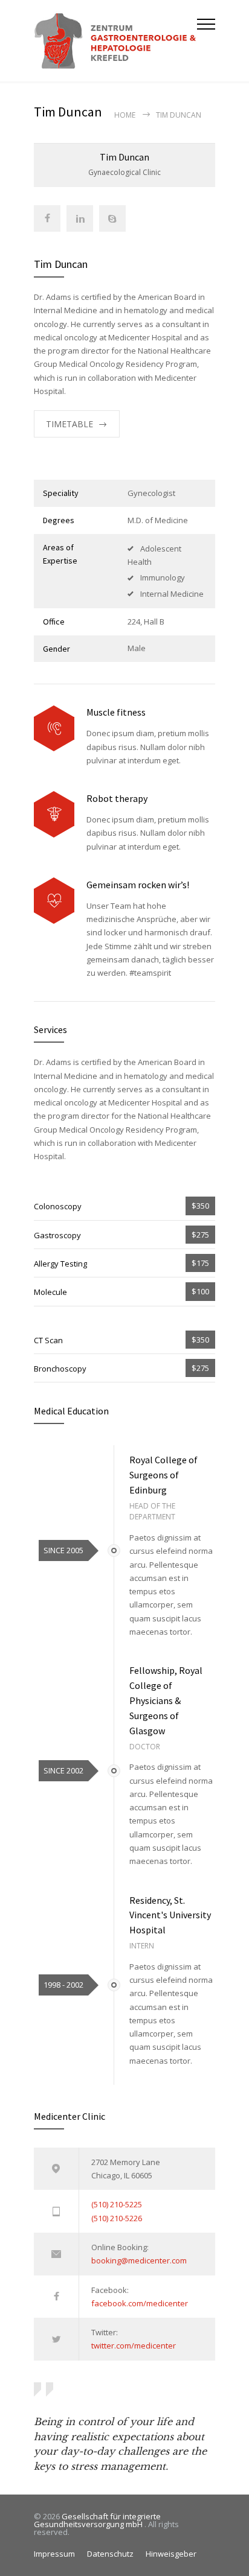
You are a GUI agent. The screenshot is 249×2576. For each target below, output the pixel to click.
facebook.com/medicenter (140, 2303)
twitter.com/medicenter (134, 2345)
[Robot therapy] (54, 814)
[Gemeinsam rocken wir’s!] (54, 901)
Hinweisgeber (171, 2554)
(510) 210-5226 (117, 2218)
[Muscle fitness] (54, 729)
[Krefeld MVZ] (115, 41)
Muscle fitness (116, 712)
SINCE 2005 (63, 1550)
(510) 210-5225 (117, 2204)
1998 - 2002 (63, 1985)
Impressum (54, 2554)
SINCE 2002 (63, 1770)
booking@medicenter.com (139, 2260)
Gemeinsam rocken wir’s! (138, 885)
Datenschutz (110, 2554)
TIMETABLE (70, 424)
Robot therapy (117, 798)
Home (125, 115)
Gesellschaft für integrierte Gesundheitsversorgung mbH (97, 2520)
